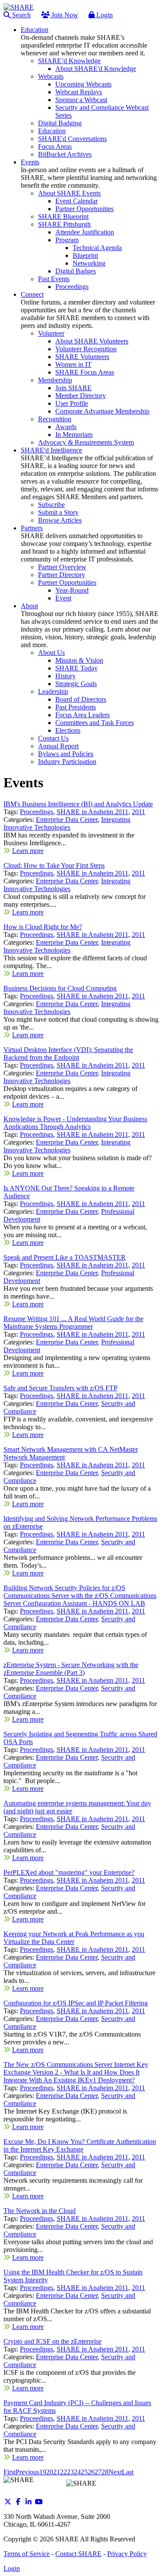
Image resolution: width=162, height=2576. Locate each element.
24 (77, 2472)
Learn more (28, 851)
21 (57, 2472)
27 (98, 2472)
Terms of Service (27, 2554)
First (10, 2472)
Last (128, 2472)
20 (50, 2472)
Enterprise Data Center (67, 820)
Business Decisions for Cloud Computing (60, 988)
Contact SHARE (78, 2554)
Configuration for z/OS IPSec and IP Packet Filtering (76, 2003)
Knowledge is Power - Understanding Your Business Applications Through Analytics (75, 1123)
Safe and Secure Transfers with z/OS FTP (60, 1388)
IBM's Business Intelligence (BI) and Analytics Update (78, 804)
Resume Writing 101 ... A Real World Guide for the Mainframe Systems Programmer (73, 1323)
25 (84, 2472)
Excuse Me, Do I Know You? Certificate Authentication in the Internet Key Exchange (80, 2145)
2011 (138, 812)
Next (115, 2472)
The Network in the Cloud (40, 2211)
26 (91, 2472)
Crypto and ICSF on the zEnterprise (52, 2341)
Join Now (64, 15)
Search (21, 15)
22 (64, 2472)
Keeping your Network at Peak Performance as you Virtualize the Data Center (74, 1938)
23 (70, 2472)
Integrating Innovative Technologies (67, 823)
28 (105, 2472)
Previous (27, 2472)
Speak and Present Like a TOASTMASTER (65, 1257)
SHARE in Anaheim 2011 (92, 812)
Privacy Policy (127, 2554)
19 (43, 2472)
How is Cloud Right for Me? (43, 927)
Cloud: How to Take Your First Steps (54, 865)
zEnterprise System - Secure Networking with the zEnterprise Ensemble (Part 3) (71, 1669)
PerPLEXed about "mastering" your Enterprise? (69, 1872)
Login (104, 15)
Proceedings (37, 812)
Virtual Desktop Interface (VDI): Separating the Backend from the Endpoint (68, 1054)
